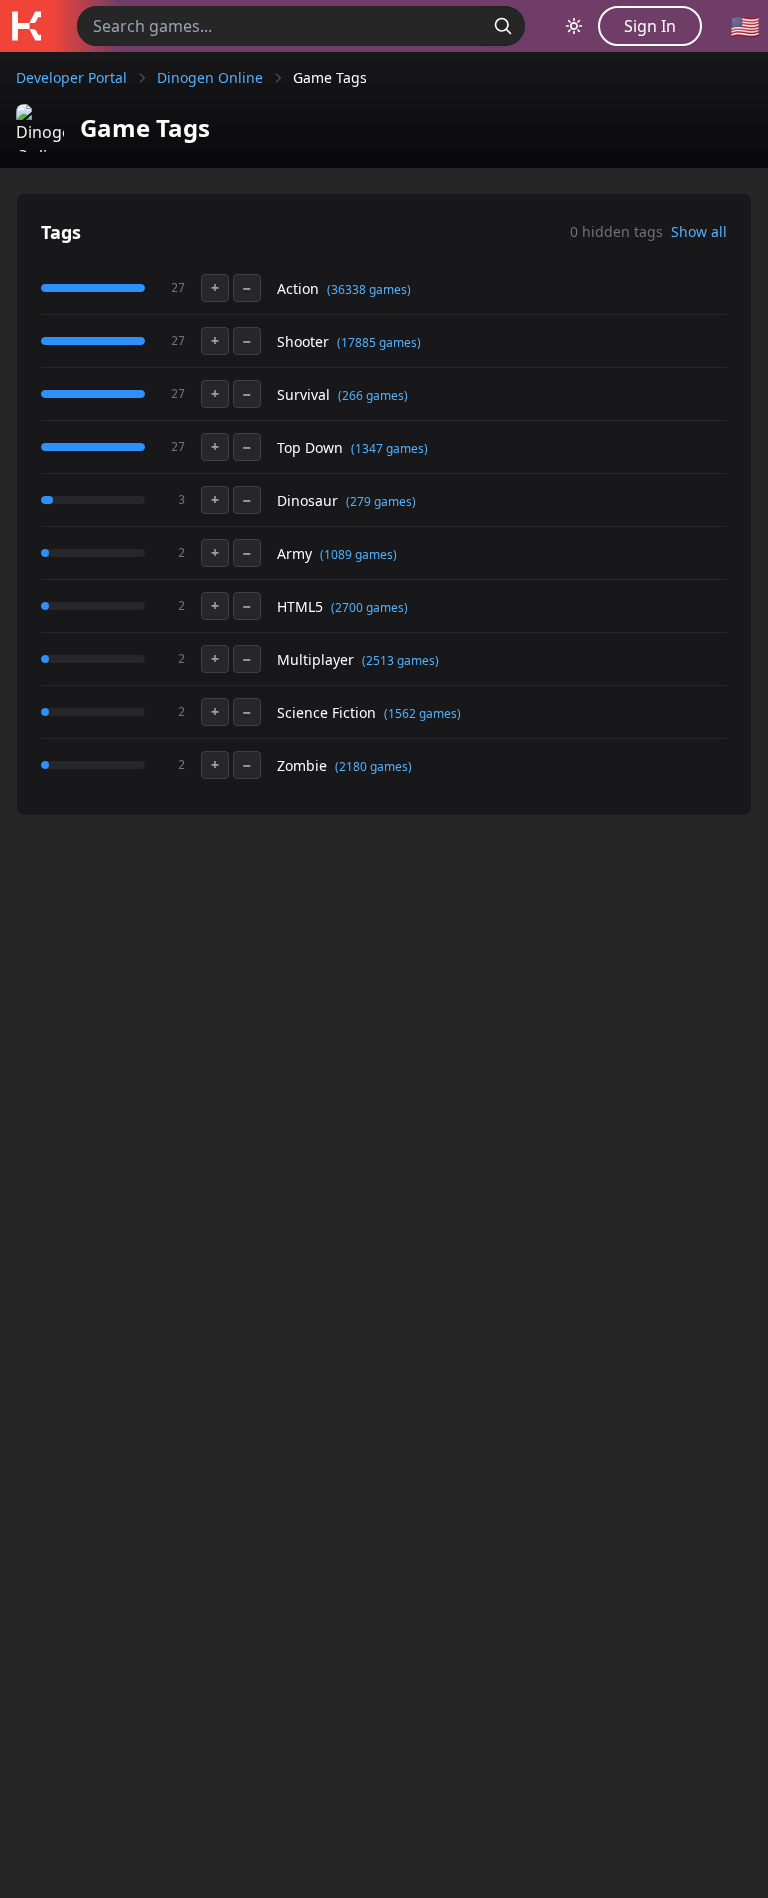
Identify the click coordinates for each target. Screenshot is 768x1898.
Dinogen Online (210, 77)
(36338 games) (369, 289)
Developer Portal (71, 77)
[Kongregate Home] (26, 26)
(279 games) (381, 501)
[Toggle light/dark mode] (574, 26)
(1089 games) (358, 554)
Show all (699, 231)
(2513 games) (400, 660)
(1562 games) (422, 713)
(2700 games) (369, 607)
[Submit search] (503, 26)
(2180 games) (373, 766)
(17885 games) (379, 342)
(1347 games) (389, 448)
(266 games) (373, 395)
